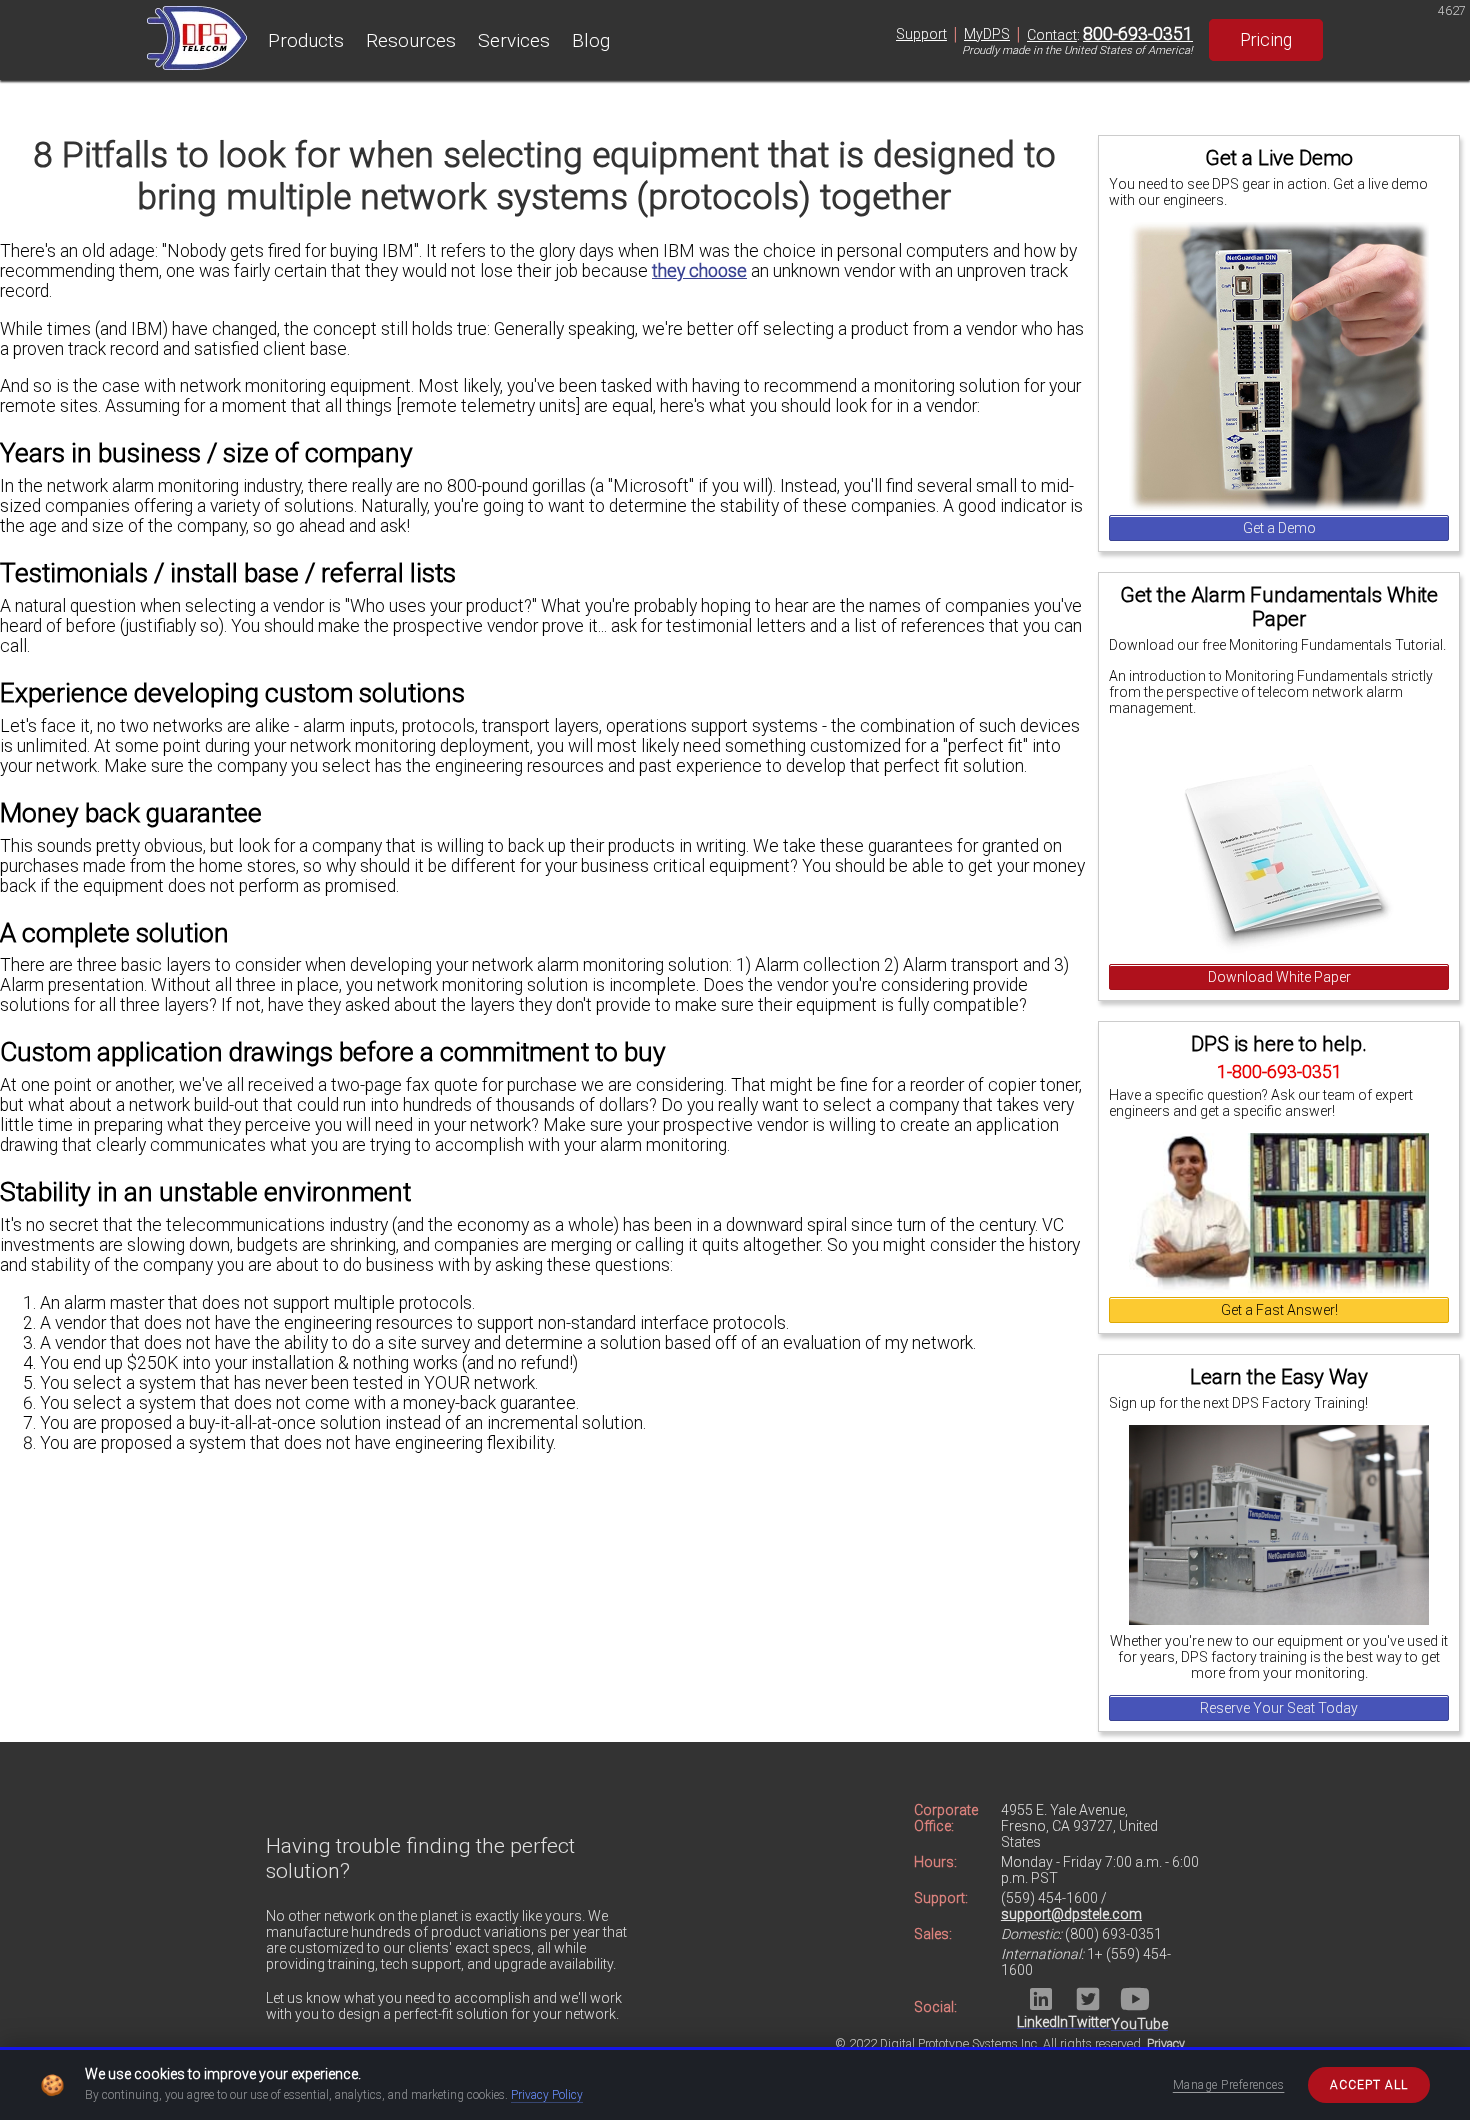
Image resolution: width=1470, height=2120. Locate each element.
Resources (411, 40)
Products (306, 40)
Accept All (1369, 2085)
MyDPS (987, 34)
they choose (699, 271)
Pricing (1266, 40)
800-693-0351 (1138, 34)
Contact (1052, 35)
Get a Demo (1279, 528)
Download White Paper (1279, 977)
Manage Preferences (1229, 2085)
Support (921, 34)
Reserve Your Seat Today (1279, 1708)
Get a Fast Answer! (1279, 1310)
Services (514, 40)
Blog (591, 40)
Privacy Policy (547, 2095)
